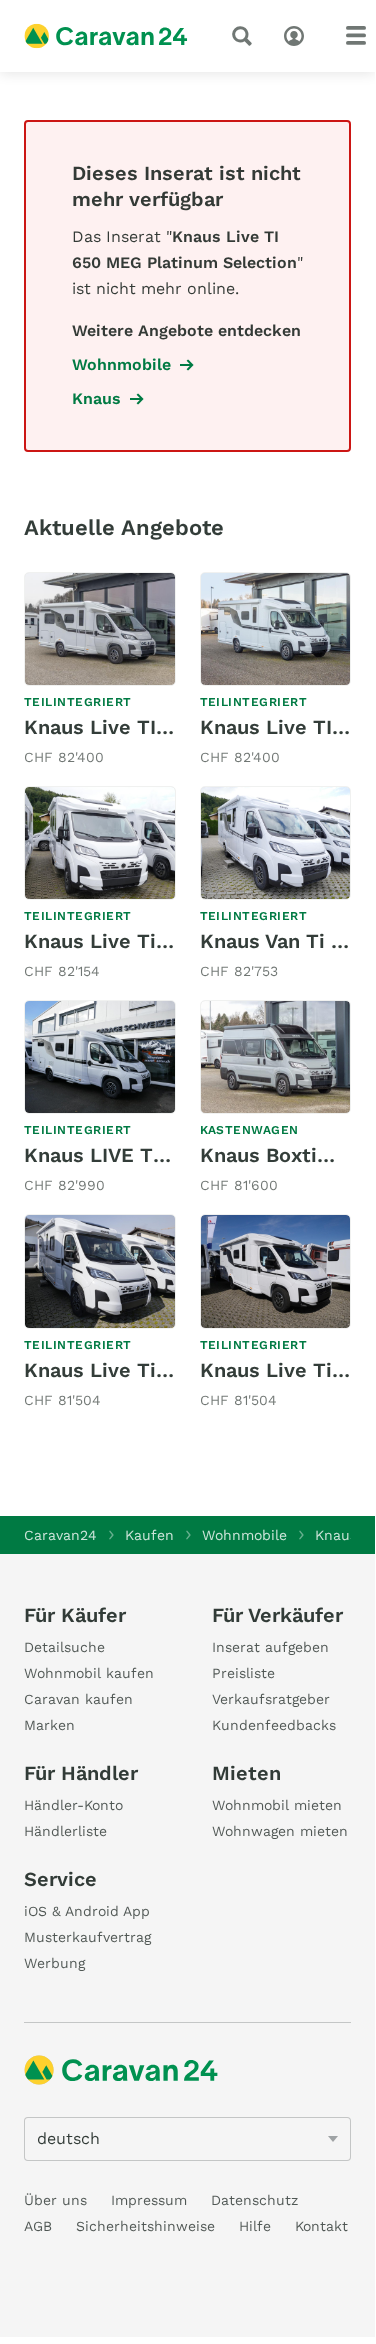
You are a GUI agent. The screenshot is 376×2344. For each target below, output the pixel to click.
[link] (100, 671)
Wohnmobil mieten (277, 1805)
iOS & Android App (87, 1911)
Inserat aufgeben (270, 1647)
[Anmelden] (299, 34)
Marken (49, 1725)
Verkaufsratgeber (271, 1699)
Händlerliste (65, 1831)
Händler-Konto (73, 1805)
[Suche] (246, 36)
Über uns (55, 2200)
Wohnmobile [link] (121, 364)
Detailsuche (64, 1647)
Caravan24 (60, 1535)
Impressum (149, 2200)
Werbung (54, 1963)
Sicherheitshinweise (145, 2226)
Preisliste (243, 1673)
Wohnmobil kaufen (89, 1673)
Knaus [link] (96, 398)
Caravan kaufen (78, 1699)
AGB (38, 2226)
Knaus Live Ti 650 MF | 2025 (163, 1370)
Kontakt (321, 2226)
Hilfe (255, 2226)
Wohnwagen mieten (280, 1831)
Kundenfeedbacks (274, 1725)
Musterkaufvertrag (87, 1937)
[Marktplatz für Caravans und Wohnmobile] (106, 36)
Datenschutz (254, 2200)
